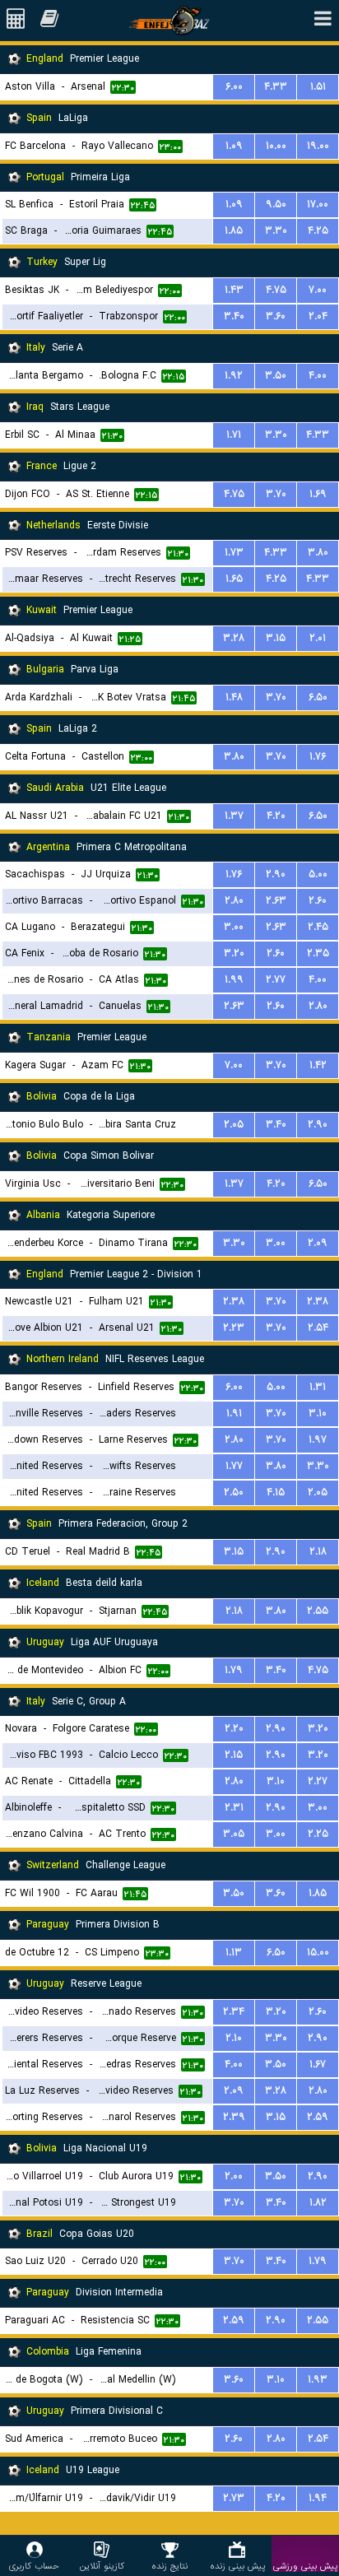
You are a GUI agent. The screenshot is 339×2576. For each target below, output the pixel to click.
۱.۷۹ (234, 1670)
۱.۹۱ (234, 1414)
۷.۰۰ (318, 290)
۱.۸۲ (318, 2203)
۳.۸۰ (318, 553)
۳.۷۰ (276, 494)
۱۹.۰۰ (318, 146)
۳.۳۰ (276, 231)
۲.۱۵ (234, 1755)
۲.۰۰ (234, 2176)
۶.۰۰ (234, 87)
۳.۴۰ (234, 316)
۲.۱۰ (234, 2038)
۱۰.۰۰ (276, 146)
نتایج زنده (169, 2566)
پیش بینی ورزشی (305, 2566)
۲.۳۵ (318, 953)
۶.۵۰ (318, 697)
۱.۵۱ (318, 87)
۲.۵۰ (234, 1493)
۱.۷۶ (318, 757)
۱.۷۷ (234, 1466)
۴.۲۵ (318, 231)
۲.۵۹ (318, 2117)
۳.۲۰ (234, 953)
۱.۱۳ (234, 1953)
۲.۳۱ (234, 1808)
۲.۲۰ (234, 1729)
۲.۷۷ (276, 980)
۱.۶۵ (234, 579)
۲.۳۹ (234, 2117)
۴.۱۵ (276, 1493)
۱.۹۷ (318, 1440)
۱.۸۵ (234, 231)
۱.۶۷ (318, 2065)
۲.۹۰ (276, 874)
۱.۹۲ (234, 376)
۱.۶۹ (318, 494)
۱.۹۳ (318, 2380)
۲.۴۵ (318, 927)
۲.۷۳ (234, 2498)
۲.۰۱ (318, 638)
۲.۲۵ (318, 1834)
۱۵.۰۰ (318, 1953)
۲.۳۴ (234, 2012)
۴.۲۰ (276, 816)
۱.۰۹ (234, 146)
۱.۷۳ (234, 553)
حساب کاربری (34, 2566)
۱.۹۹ (234, 980)
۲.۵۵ (318, 1611)
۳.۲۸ (234, 638)
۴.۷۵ (276, 290)
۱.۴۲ (318, 1065)
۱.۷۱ (234, 435)
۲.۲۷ (318, 1781)
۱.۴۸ (234, 697)
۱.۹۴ (318, 2498)
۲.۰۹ (318, 1243)
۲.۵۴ (318, 1328)
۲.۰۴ (318, 316)
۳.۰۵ (234, 1834)
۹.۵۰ (276, 205)
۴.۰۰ (318, 376)
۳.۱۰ (318, 1414)
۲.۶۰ (318, 901)
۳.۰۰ (234, 927)
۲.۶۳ (276, 901)
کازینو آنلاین (102, 2566)
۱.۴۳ (234, 290)
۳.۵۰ (276, 376)
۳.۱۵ (276, 638)
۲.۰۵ (234, 1125)
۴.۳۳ (276, 87)
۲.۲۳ (234, 1328)
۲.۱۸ (318, 1552)
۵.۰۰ (318, 874)
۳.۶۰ (276, 316)
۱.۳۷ (234, 816)
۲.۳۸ (234, 1302)
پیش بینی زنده (237, 2566)
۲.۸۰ (234, 901)
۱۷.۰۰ (318, 205)
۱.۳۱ (318, 1387)
